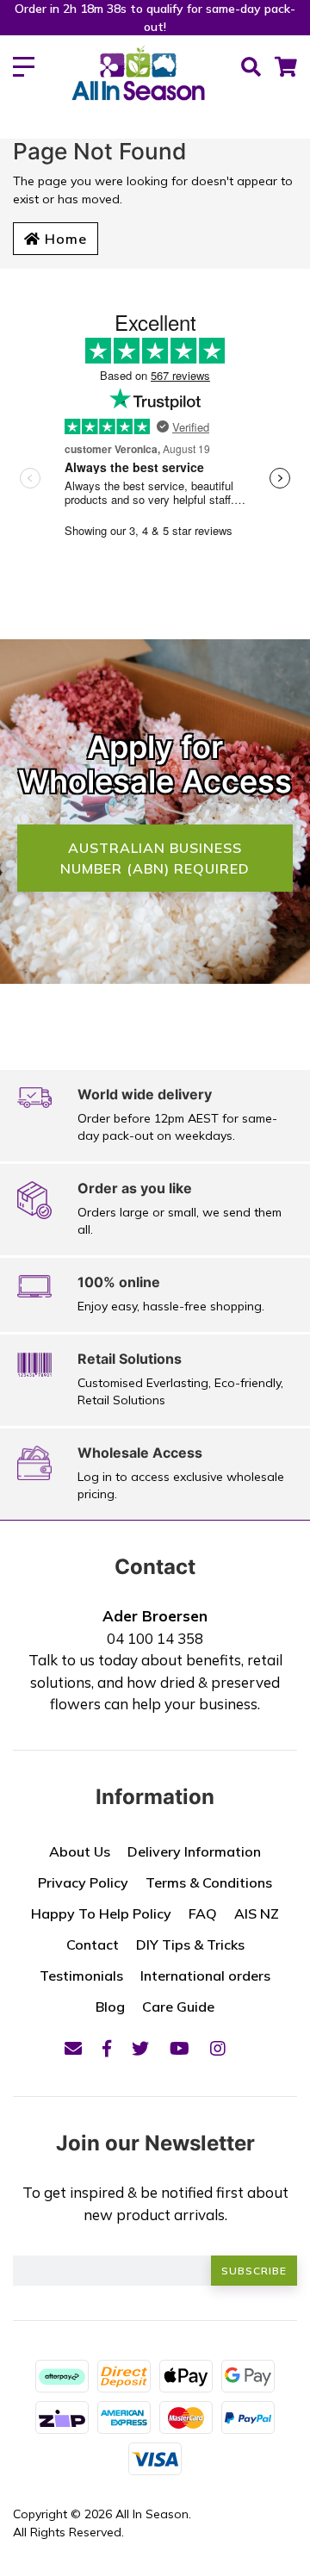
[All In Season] (138, 83)
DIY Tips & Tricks (190, 1944)
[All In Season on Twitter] (140, 2048)
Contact (93, 1944)
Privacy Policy (83, 1882)
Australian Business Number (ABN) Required (155, 858)
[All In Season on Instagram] (218, 2048)
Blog (110, 2007)
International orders (205, 1976)
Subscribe (254, 2271)
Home (64, 239)
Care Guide (178, 2007)
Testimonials (81, 1976)
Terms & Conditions (209, 1882)
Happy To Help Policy (101, 1913)
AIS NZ (257, 1913)
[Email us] (73, 2048)
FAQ (203, 1913)
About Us (80, 1851)
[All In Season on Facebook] (107, 2048)
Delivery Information (194, 1851)
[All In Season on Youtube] (180, 2048)
